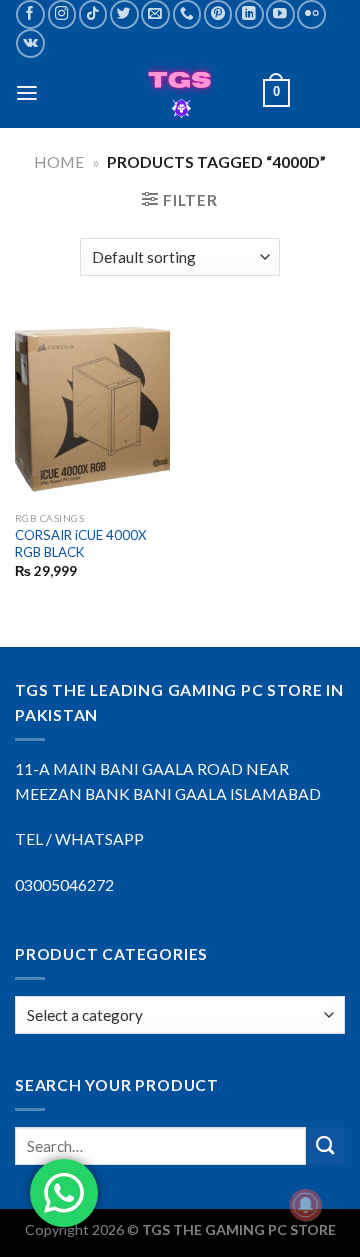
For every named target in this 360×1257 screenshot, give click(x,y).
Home (59, 162)
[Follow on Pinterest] (218, 14)
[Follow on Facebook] (30, 14)
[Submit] (325, 1146)
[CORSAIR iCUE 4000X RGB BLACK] (92, 409)
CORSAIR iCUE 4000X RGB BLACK (81, 543)
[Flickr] (311, 14)
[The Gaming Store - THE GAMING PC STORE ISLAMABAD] (180, 93)
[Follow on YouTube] (280, 14)
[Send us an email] (155, 14)
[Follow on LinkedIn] (249, 14)
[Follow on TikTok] (93, 14)
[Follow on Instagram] (62, 14)
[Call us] (187, 14)
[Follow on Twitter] (124, 14)
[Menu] (27, 93)
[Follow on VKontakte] (30, 43)
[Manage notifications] (306, 1205)
